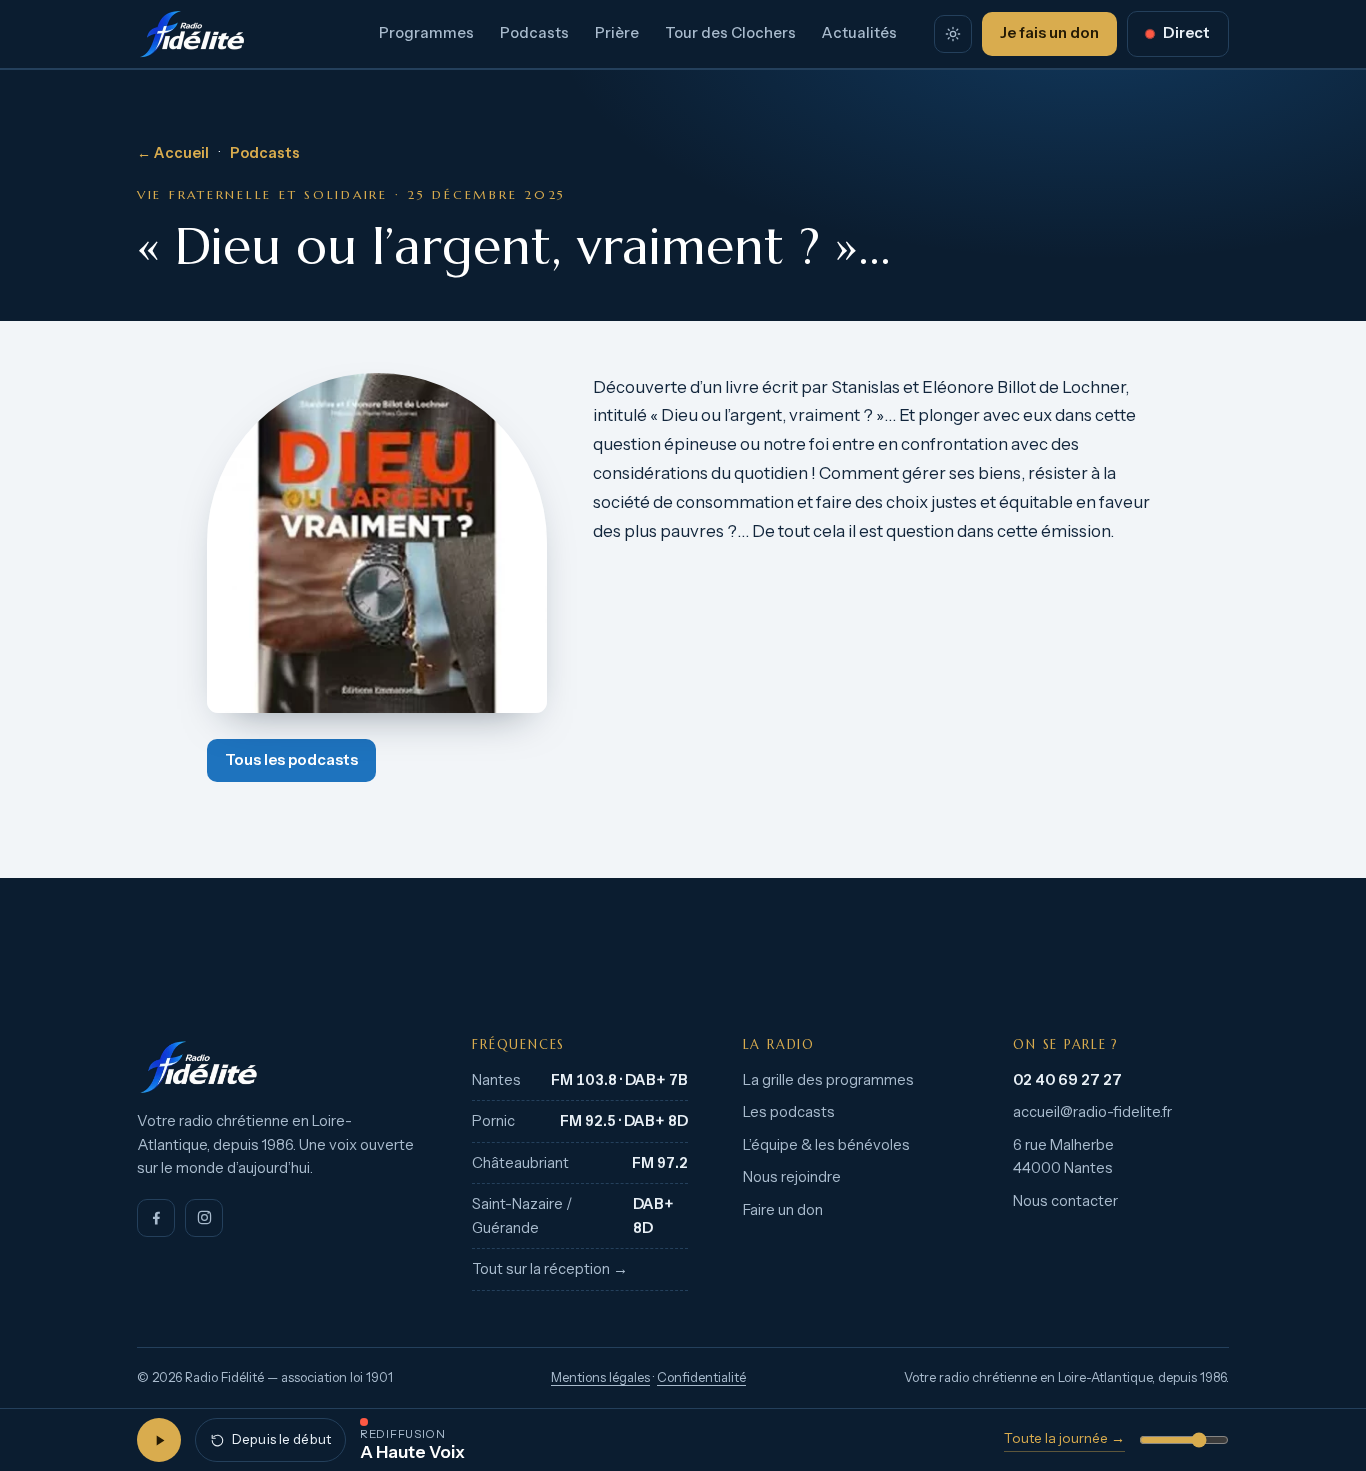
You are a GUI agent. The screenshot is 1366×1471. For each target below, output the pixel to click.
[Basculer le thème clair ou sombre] (953, 34)
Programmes (426, 33)
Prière (617, 33)
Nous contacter (1065, 1201)
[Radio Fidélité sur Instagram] (204, 1218)
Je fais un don (1049, 33)
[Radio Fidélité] (277, 1067)
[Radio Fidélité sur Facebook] (156, 1218)
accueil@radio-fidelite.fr (1092, 1112)
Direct (1186, 33)
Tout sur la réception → (550, 1269)
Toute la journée (1064, 1438)
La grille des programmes (828, 1080)
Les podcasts (789, 1112)
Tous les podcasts (291, 760)
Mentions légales (600, 1377)
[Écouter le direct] (159, 1440)
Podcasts (534, 33)
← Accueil (173, 153)
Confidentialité (701, 1377)
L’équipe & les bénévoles (826, 1145)
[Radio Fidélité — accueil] (192, 34)
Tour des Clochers (730, 33)
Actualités (859, 33)
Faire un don (783, 1210)
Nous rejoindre (792, 1177)
